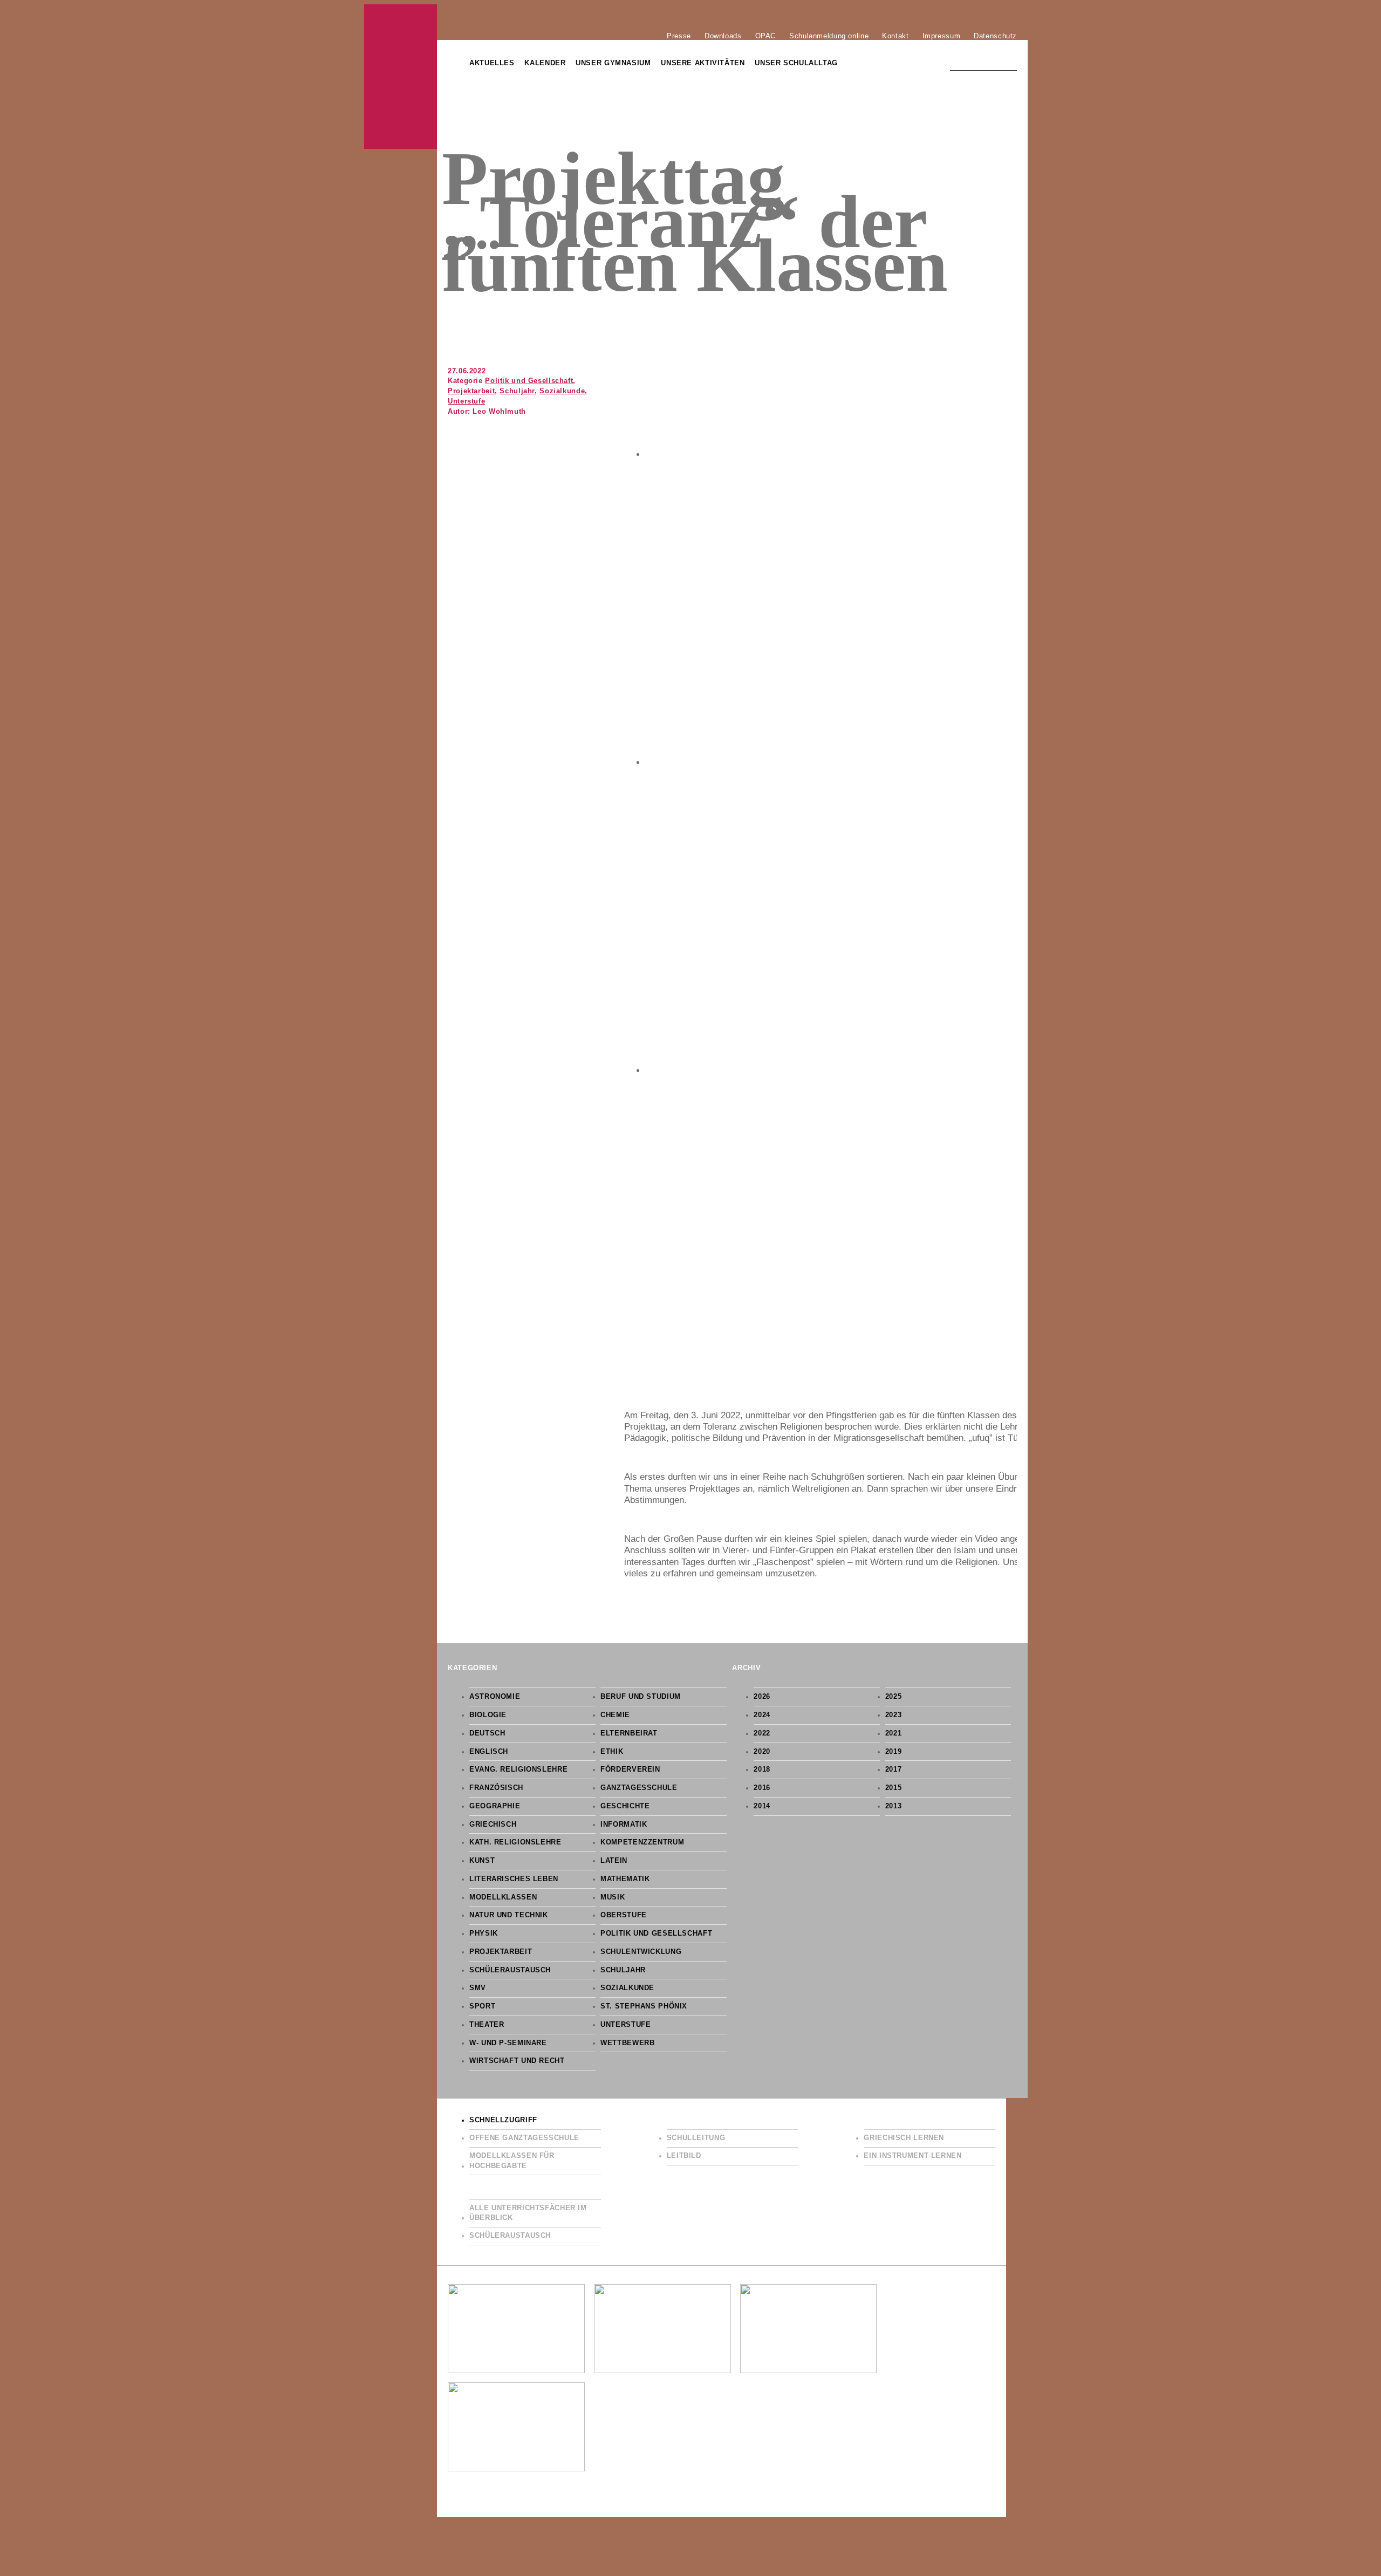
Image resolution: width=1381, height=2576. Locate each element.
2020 (762, 1752)
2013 (894, 1806)
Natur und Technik (509, 1915)
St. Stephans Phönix (644, 2006)
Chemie (615, 1715)
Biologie (488, 1715)
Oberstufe (624, 1915)
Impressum (942, 36)
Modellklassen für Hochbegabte (512, 2161)
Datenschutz (995, 36)
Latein (614, 1861)
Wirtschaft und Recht (517, 2061)
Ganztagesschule (639, 1788)
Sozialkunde (562, 391)
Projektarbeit (471, 391)
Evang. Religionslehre (518, 1769)
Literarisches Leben (514, 1879)
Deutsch (487, 1733)
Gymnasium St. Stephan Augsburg (401, 77)
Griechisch (493, 1825)
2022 (762, 1733)
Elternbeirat (629, 1733)
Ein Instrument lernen (912, 2156)
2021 (894, 1733)
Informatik (624, 1825)
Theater (487, 2025)
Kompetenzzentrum (642, 1842)
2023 (894, 1715)
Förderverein (630, 1769)
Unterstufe (466, 401)
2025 (894, 1697)
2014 (762, 1806)
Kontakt (895, 36)
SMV (478, 1988)
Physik (484, 1933)
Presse (679, 36)
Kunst (482, 1861)
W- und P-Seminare (508, 2043)
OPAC (766, 36)
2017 (894, 1769)
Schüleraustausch (510, 1970)
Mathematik (625, 1879)
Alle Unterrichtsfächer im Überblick (528, 2213)
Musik (613, 1897)
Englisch (489, 1752)
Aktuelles (492, 63)
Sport (482, 2006)
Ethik (612, 1752)
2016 (762, 1788)
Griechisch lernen (904, 2138)
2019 (894, 1752)
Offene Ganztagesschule (524, 2138)
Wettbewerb (627, 2043)
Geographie (495, 1806)
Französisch (496, 1788)
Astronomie (495, 1697)
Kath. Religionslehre (515, 1842)
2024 (762, 1715)
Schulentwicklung (641, 1952)
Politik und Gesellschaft (529, 381)
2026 (762, 1697)
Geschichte (625, 1806)
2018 (762, 1769)
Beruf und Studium (641, 1697)
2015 (894, 1788)
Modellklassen (503, 1897)
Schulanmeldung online (829, 36)
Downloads (723, 36)
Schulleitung (696, 2138)
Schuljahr (517, 391)
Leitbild (684, 2156)
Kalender (545, 63)
